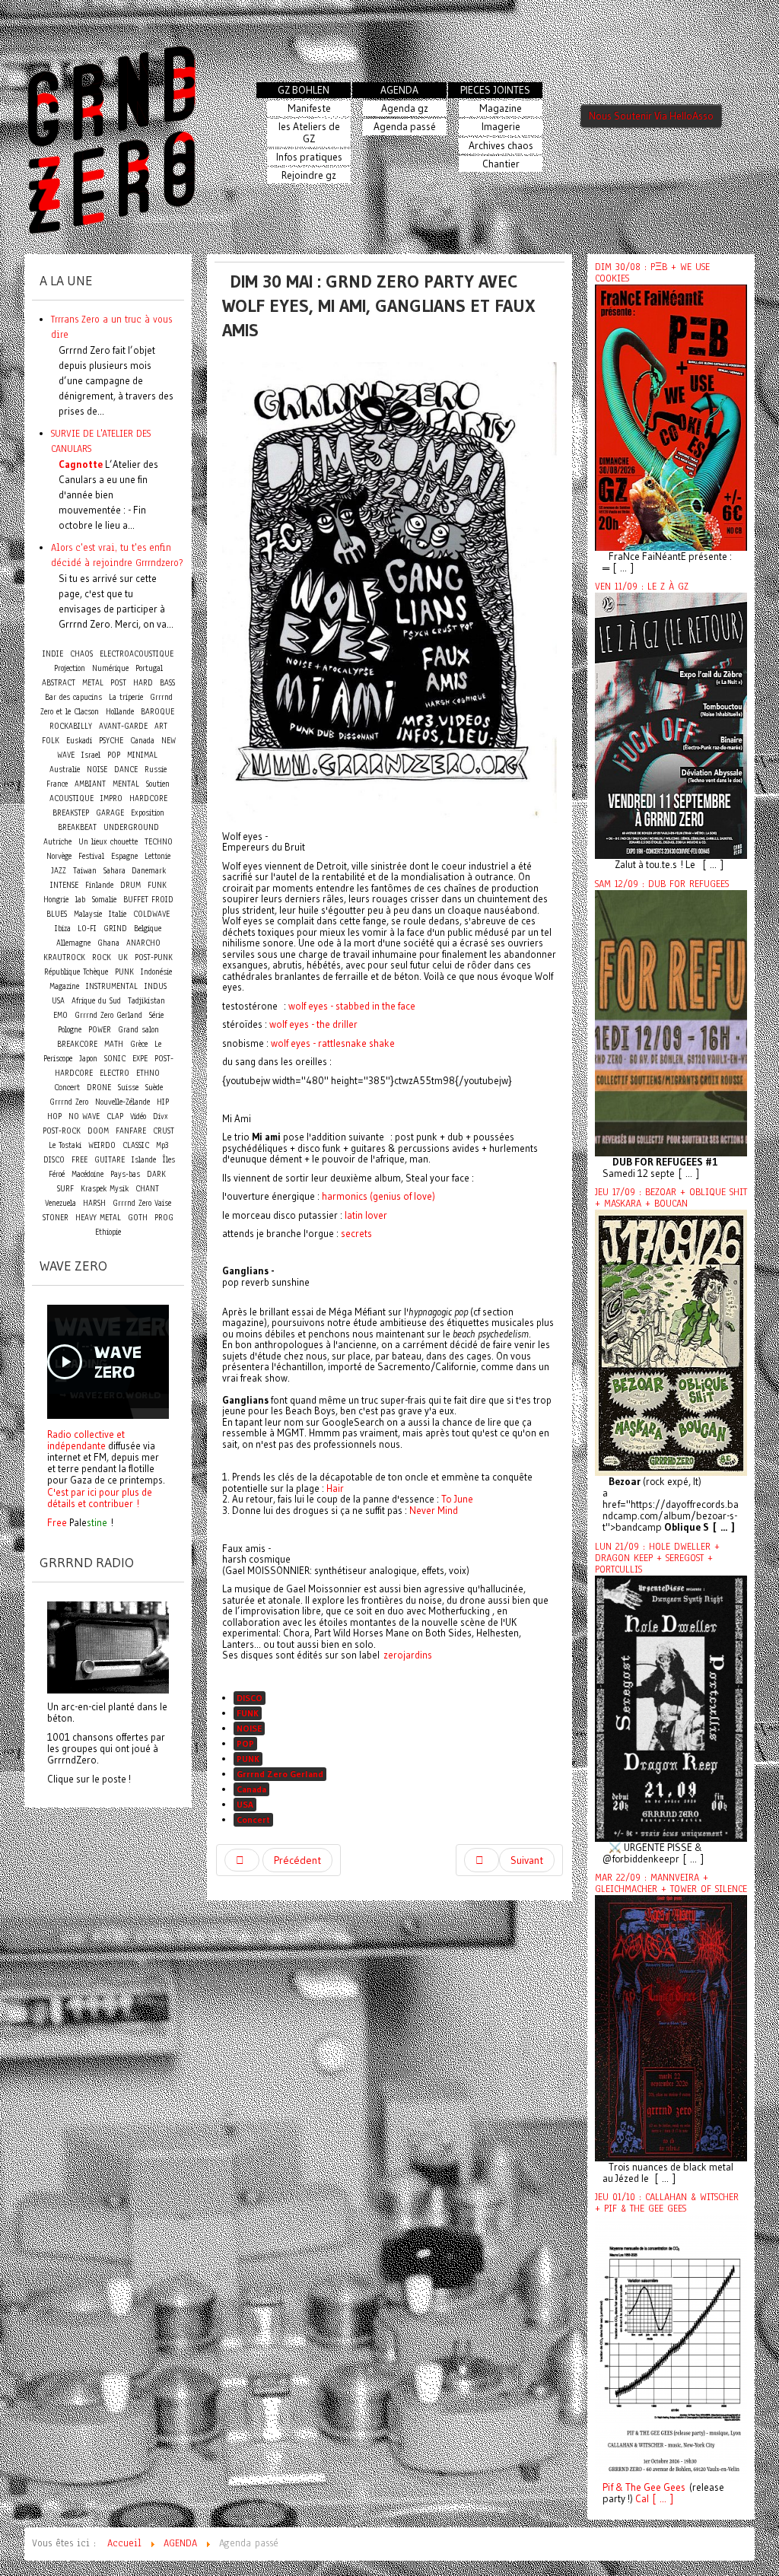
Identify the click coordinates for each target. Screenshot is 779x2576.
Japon (88, 1059)
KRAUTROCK (64, 957)
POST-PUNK (154, 957)
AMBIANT (90, 784)
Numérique (110, 668)
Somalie (104, 900)
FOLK (51, 741)
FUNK (248, 1713)
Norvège (59, 856)
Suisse (128, 1088)
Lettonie (157, 856)
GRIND (115, 929)
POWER (100, 1030)
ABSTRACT (59, 683)
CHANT (147, 1189)
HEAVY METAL (98, 1218)
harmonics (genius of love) (378, 1196)
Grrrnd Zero (69, 1102)
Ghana (108, 943)
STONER (56, 1218)
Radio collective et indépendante (86, 1440)
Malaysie (88, 914)
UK (123, 957)
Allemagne (73, 943)
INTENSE (64, 885)
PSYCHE (111, 741)
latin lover (366, 1215)
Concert (253, 1819)
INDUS (156, 986)
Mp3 (162, 1145)
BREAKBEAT (77, 827)
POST (118, 683)
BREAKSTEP (71, 813)
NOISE (249, 1728)
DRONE (99, 1088)
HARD (143, 683)
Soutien (158, 784)
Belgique (148, 929)
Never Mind (434, 1510)
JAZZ (59, 871)
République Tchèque (76, 972)
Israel (91, 755)
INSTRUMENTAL (112, 986)
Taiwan (85, 871)
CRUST (164, 1131)
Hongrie (56, 900)
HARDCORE (148, 798)
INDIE (53, 654)
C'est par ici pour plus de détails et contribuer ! (100, 1498)
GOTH (138, 1218)
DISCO (250, 1698)
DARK (156, 1174)
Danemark (149, 871)
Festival (91, 856)
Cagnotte (81, 464)
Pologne (70, 1030)
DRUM (130, 885)
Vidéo (138, 1116)
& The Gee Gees (649, 2487)
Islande (144, 1160)
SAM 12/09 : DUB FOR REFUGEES (662, 884)
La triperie (126, 697)
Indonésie (156, 972)
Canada (251, 1789)
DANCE (126, 770)
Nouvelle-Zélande (122, 1102)
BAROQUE (157, 712)
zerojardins (408, 1655)
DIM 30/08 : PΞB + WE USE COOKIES (652, 273)
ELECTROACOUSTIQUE (137, 654)
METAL (93, 683)
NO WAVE (84, 1116)
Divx (161, 1116)
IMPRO (111, 798)
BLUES (57, 914)
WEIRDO (102, 1145)
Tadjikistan (146, 1001)
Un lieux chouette (108, 842)
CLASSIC (136, 1145)
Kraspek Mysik (105, 1189)
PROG (164, 1218)
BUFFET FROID (148, 900)
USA (245, 1804)
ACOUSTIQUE (72, 798)
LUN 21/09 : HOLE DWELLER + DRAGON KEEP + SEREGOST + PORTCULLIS (657, 1558)
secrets (356, 1233)
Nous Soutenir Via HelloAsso (651, 116)
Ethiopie (108, 1232)
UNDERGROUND (131, 827)
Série (156, 1015)
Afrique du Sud (96, 1001)
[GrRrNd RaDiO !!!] (108, 1646)
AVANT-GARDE (123, 726)
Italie (118, 914)
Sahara (116, 871)
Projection (70, 668)
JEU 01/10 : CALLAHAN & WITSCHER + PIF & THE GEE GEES (667, 2203)
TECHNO (159, 842)
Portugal (149, 668)
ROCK (102, 957)
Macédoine (87, 1174)
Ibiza (63, 929)
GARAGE (110, 813)
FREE (79, 1160)
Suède (154, 1088)
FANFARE (131, 1131)
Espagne (124, 856)
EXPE (140, 1059)
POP (245, 1743)
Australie (65, 770)
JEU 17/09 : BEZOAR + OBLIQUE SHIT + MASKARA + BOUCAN (671, 1198)
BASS (167, 683)
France (57, 784)
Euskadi (79, 741)
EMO (60, 1015)
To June (457, 1499)
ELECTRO (114, 1073)
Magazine (64, 986)
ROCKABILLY (71, 726)
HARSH (94, 1203)
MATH (114, 1044)
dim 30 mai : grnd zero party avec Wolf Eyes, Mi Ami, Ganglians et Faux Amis (379, 305)
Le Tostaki (65, 1145)
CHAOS (81, 654)
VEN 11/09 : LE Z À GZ (642, 587)
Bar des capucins (73, 697)
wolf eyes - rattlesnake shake (333, 1043)
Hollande (120, 712)
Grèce (139, 1044)
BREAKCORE (77, 1044)
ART (161, 726)
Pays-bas (125, 1174)
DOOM (98, 1131)
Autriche (57, 842)
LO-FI (87, 929)
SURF (65, 1189)
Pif (608, 2487)
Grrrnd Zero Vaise (142, 1203)
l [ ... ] (660, 2499)
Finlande (99, 885)
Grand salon (138, 1030)
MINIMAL (142, 755)
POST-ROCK (62, 1131)
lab (80, 900)
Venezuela (60, 1203)
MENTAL (126, 784)
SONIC (115, 1059)
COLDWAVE (151, 914)
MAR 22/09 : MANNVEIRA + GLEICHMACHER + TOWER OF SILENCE (671, 1883)
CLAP (115, 1116)
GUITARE (110, 1160)
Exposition (148, 813)
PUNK (248, 1759)
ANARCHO (143, 943)
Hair (335, 1488)
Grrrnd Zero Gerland (280, 1774)
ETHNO (148, 1073)
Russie (156, 770)
